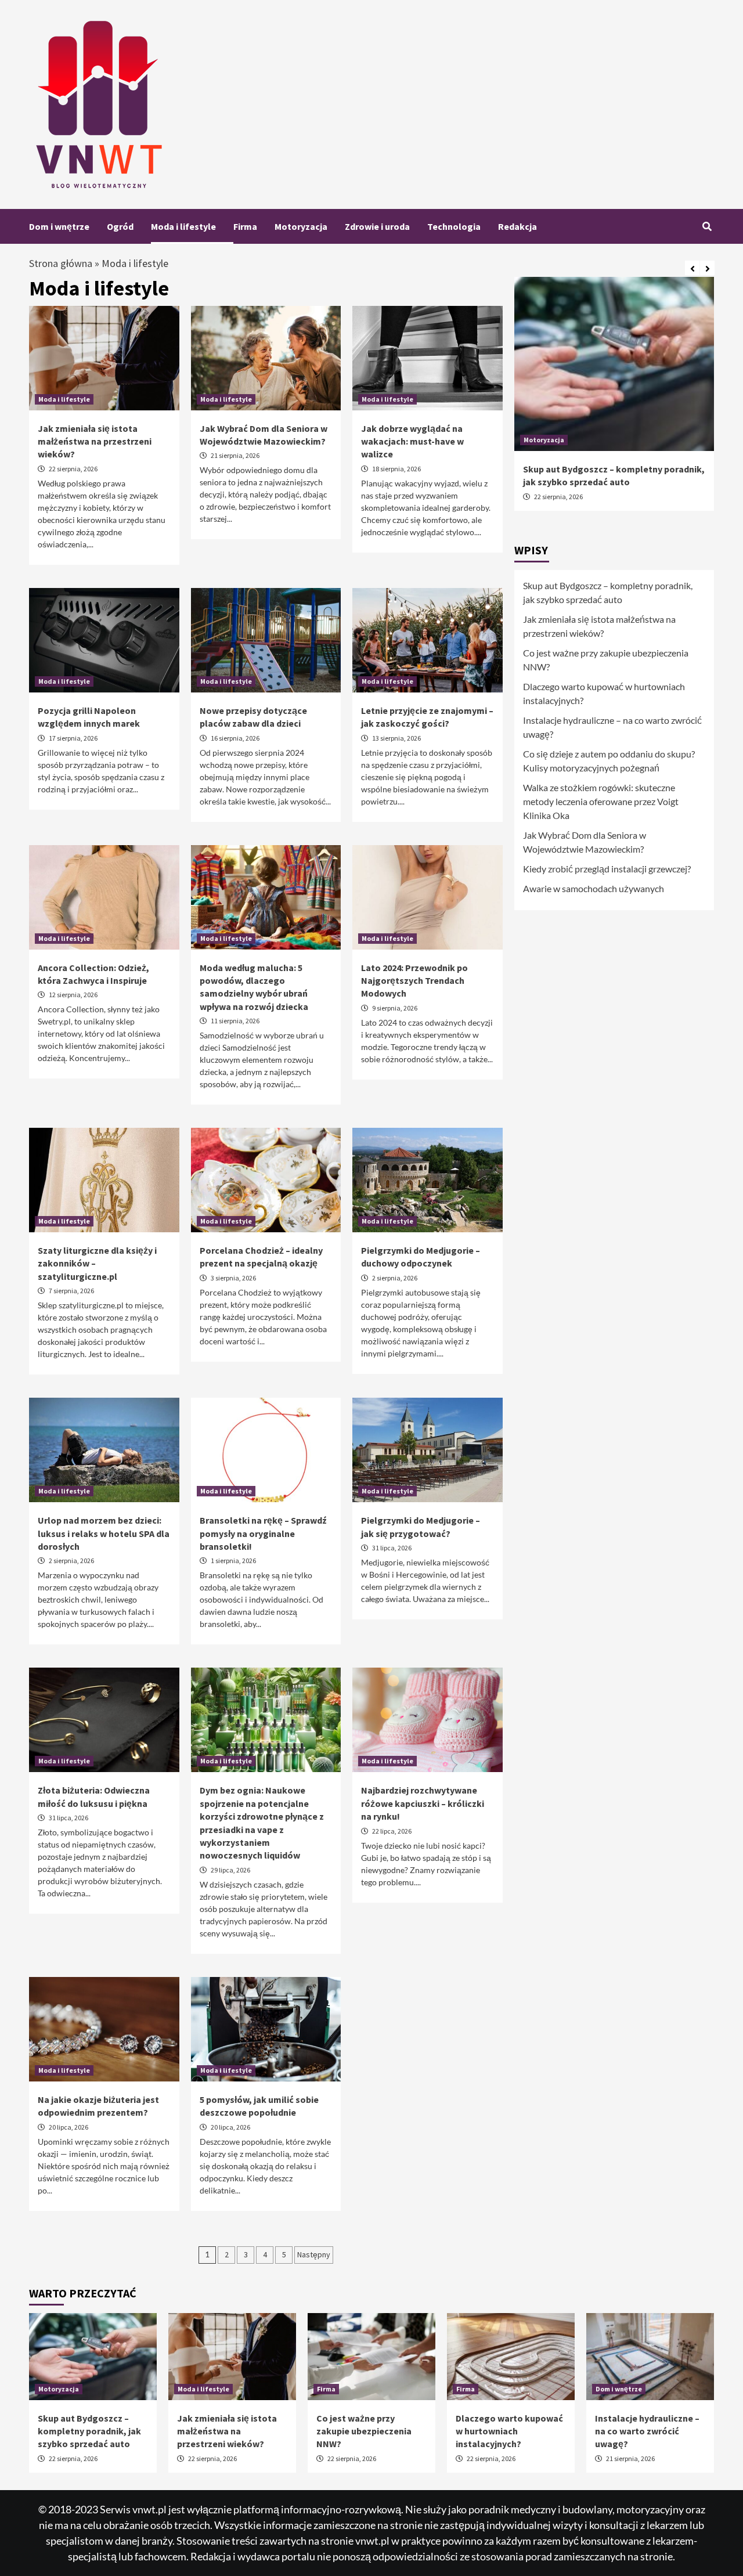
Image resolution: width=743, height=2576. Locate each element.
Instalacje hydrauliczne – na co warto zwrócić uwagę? (612, 727)
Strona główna (61, 263)
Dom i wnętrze (59, 226)
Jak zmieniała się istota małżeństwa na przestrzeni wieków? (95, 441)
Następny (314, 2254)
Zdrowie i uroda (377, 226)
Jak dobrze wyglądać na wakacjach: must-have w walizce (412, 441)
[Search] (707, 226)
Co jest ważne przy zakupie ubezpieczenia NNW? (606, 660)
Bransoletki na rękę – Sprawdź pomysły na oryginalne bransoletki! (263, 1533)
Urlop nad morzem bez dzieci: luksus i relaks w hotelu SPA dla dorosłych (104, 1533)
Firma (245, 226)
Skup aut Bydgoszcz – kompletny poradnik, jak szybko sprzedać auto (608, 592)
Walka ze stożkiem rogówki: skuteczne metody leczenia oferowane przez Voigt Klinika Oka (601, 801)
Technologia (454, 226)
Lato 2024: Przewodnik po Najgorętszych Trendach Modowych (414, 981)
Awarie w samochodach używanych (594, 888)
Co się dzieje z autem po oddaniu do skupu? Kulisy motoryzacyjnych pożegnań (609, 761)
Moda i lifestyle (183, 226)
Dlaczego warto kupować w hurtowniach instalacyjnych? (604, 693)
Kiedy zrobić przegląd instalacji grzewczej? (607, 869)
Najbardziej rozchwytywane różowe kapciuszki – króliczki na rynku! (423, 1803)
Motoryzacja (301, 226)
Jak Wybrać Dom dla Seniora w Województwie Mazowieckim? (585, 842)
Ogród (120, 226)
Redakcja (517, 226)
